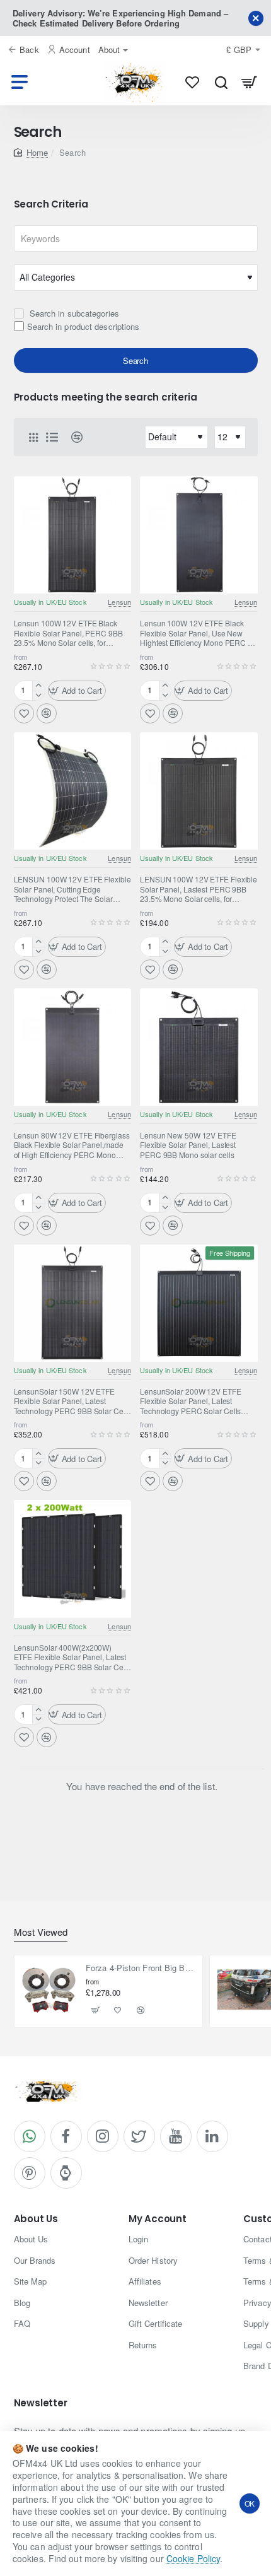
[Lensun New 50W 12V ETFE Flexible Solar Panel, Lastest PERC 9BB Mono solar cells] (199, 1047)
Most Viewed (41, 1932)
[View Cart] (249, 82)
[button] (77, 691)
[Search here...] (221, 82)
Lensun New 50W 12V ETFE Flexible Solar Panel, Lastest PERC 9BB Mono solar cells (188, 1145)
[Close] (256, 18)
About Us (36, 2219)
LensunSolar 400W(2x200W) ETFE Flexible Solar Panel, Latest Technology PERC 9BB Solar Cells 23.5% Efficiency (72, 1658)
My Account (158, 2219)
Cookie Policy (193, 2558)
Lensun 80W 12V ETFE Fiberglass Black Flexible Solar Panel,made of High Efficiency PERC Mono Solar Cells (72, 1145)
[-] (38, 695)
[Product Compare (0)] (72, 437)
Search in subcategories (73, 313)
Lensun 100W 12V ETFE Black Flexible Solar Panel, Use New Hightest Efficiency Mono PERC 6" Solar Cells (197, 633)
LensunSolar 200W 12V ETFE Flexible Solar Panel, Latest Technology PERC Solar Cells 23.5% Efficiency (191, 1402)
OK (250, 2503)
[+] (38, 686)
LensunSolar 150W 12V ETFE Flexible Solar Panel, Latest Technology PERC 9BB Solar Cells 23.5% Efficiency (72, 1402)
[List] (52, 437)
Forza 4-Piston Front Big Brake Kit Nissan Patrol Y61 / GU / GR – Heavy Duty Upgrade (140, 1968)
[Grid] (33, 437)
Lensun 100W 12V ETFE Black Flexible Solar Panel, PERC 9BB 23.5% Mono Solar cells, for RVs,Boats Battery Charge (68, 633)
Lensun (119, 602)
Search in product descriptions (84, 326)
